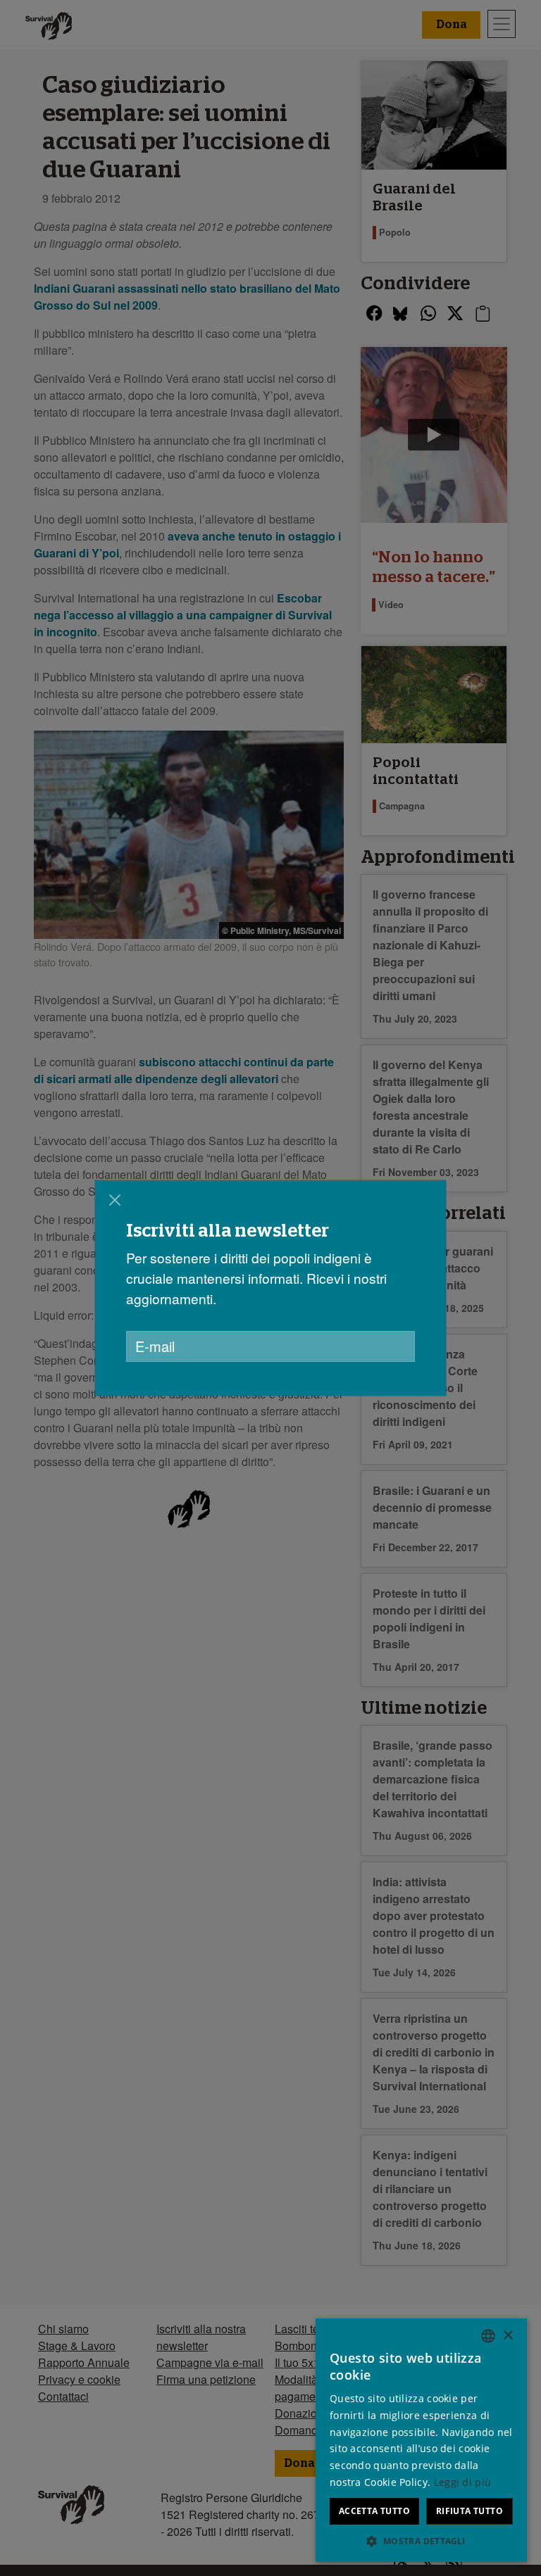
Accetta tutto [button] (374, 2511)
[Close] (115, 1200)
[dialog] (270, 1288)
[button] (421, 2541)
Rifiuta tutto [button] (470, 2511)
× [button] (508, 2336)
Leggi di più (463, 2482)
